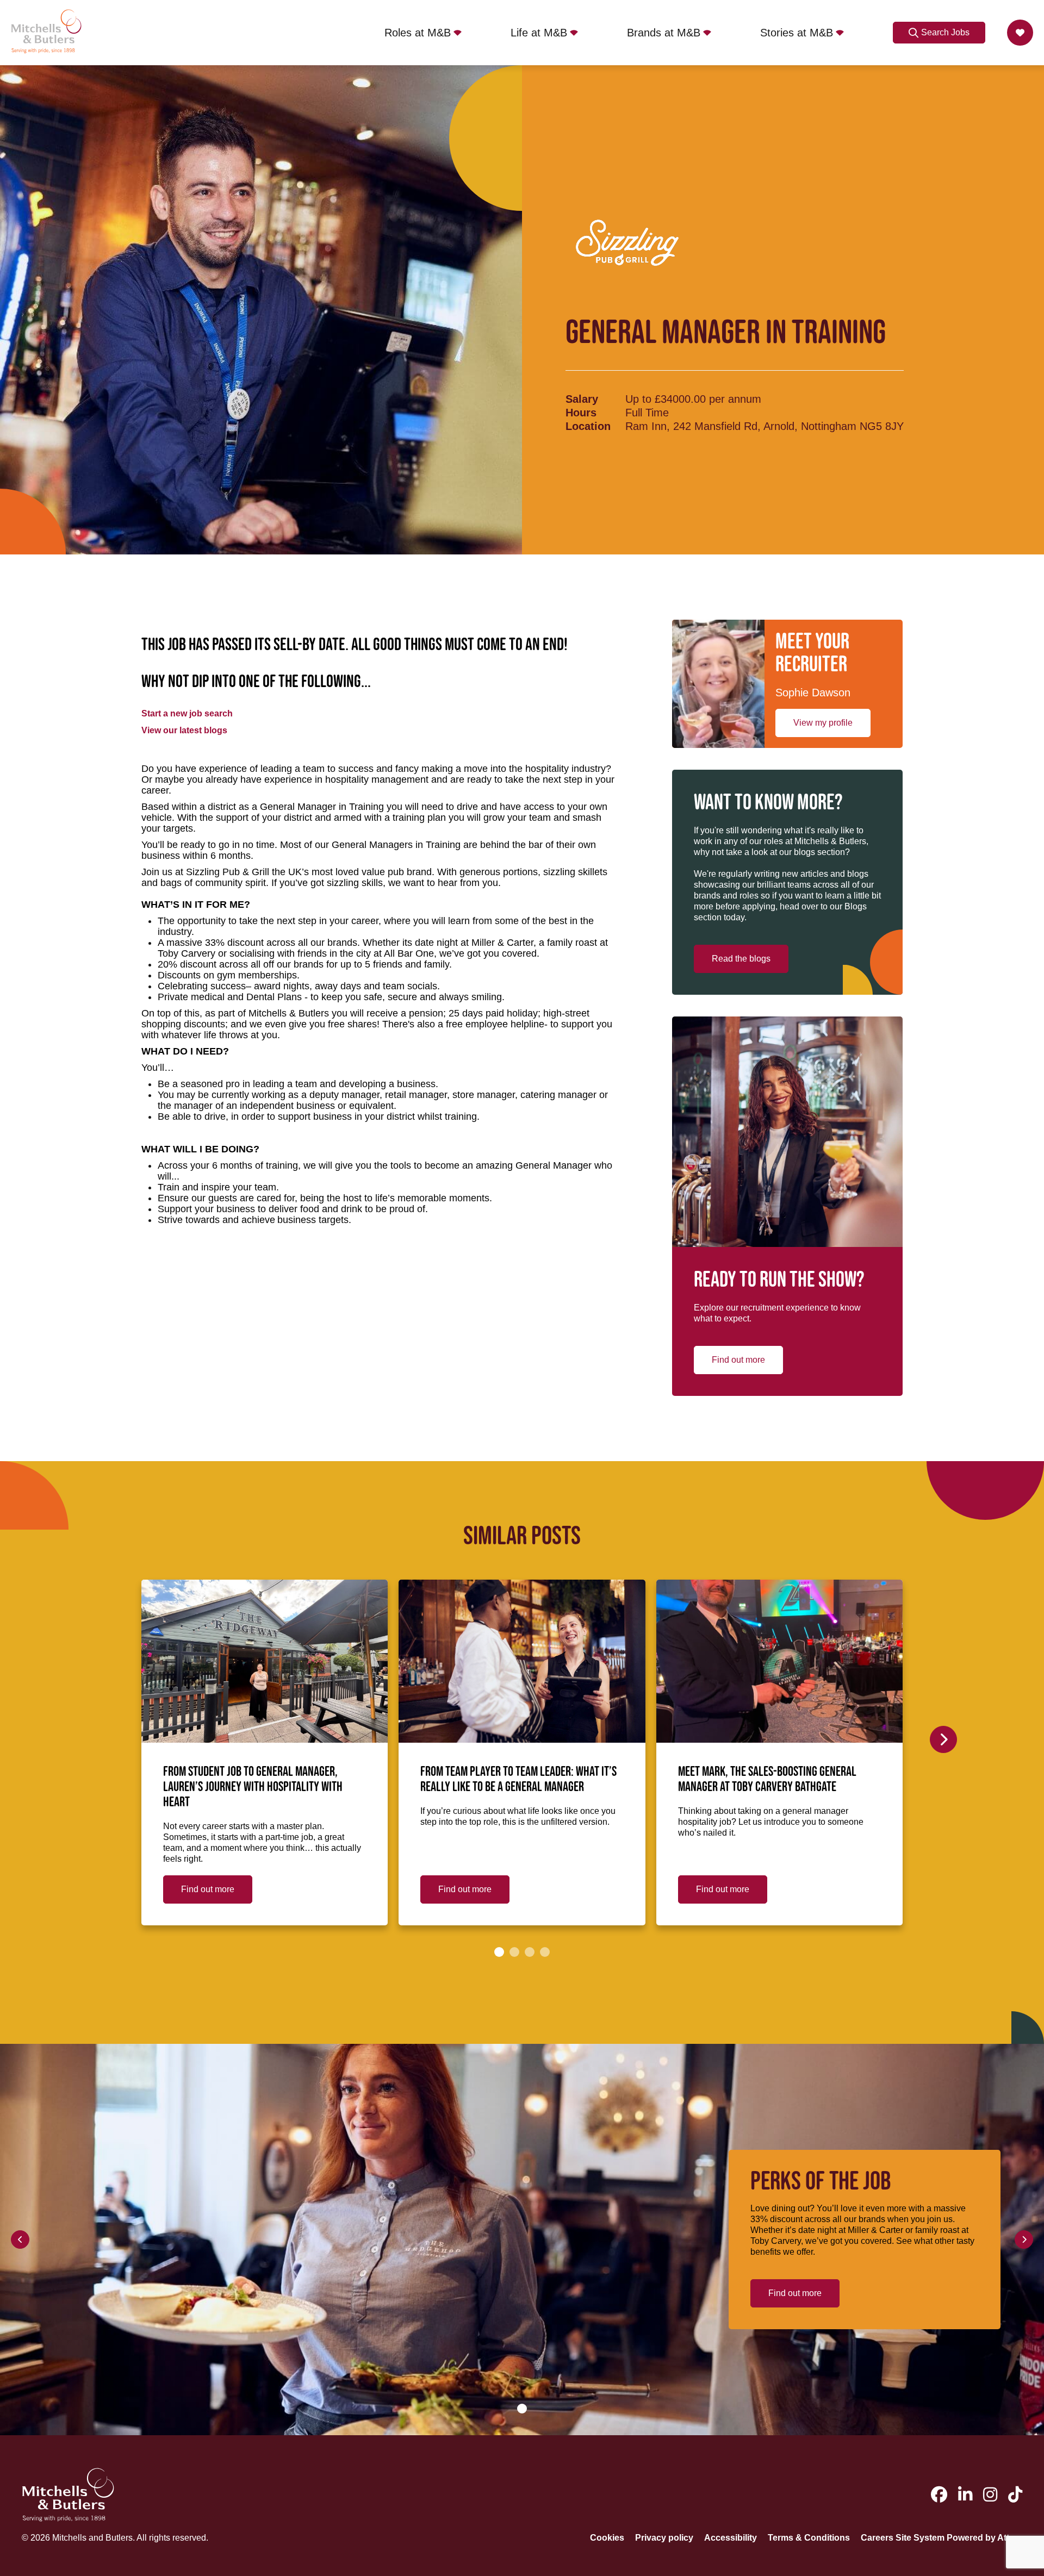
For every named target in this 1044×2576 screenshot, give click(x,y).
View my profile (823, 723)
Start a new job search (187, 713)
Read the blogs (741, 959)
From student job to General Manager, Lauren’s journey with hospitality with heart (253, 1787)
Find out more (738, 1360)
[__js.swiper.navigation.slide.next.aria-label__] (943, 1739)
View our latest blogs (184, 730)
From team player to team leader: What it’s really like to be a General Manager (518, 1780)
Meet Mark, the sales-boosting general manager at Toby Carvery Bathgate (767, 1780)
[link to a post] (265, 1661)
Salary (582, 399)
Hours (581, 413)
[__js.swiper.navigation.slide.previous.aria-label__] (20, 2240)
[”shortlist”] (1020, 33)
